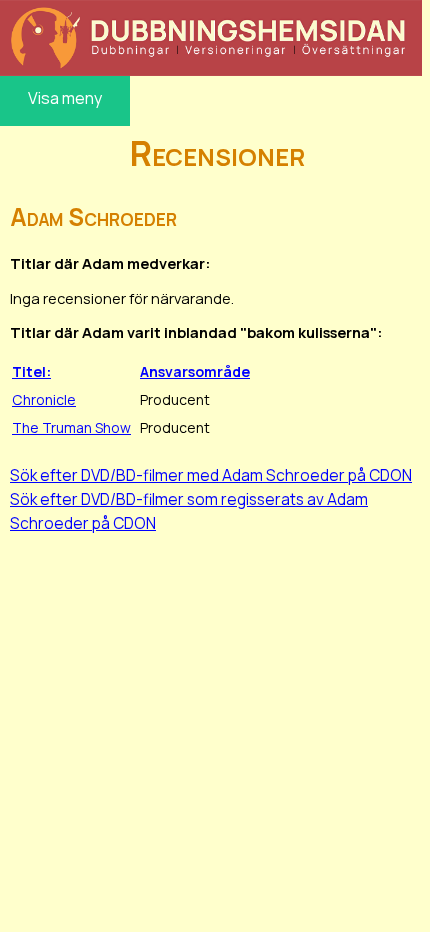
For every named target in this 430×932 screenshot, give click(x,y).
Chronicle (44, 399)
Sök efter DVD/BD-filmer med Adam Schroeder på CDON (211, 475)
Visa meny (65, 98)
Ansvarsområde (195, 371)
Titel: (31, 371)
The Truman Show (71, 427)
